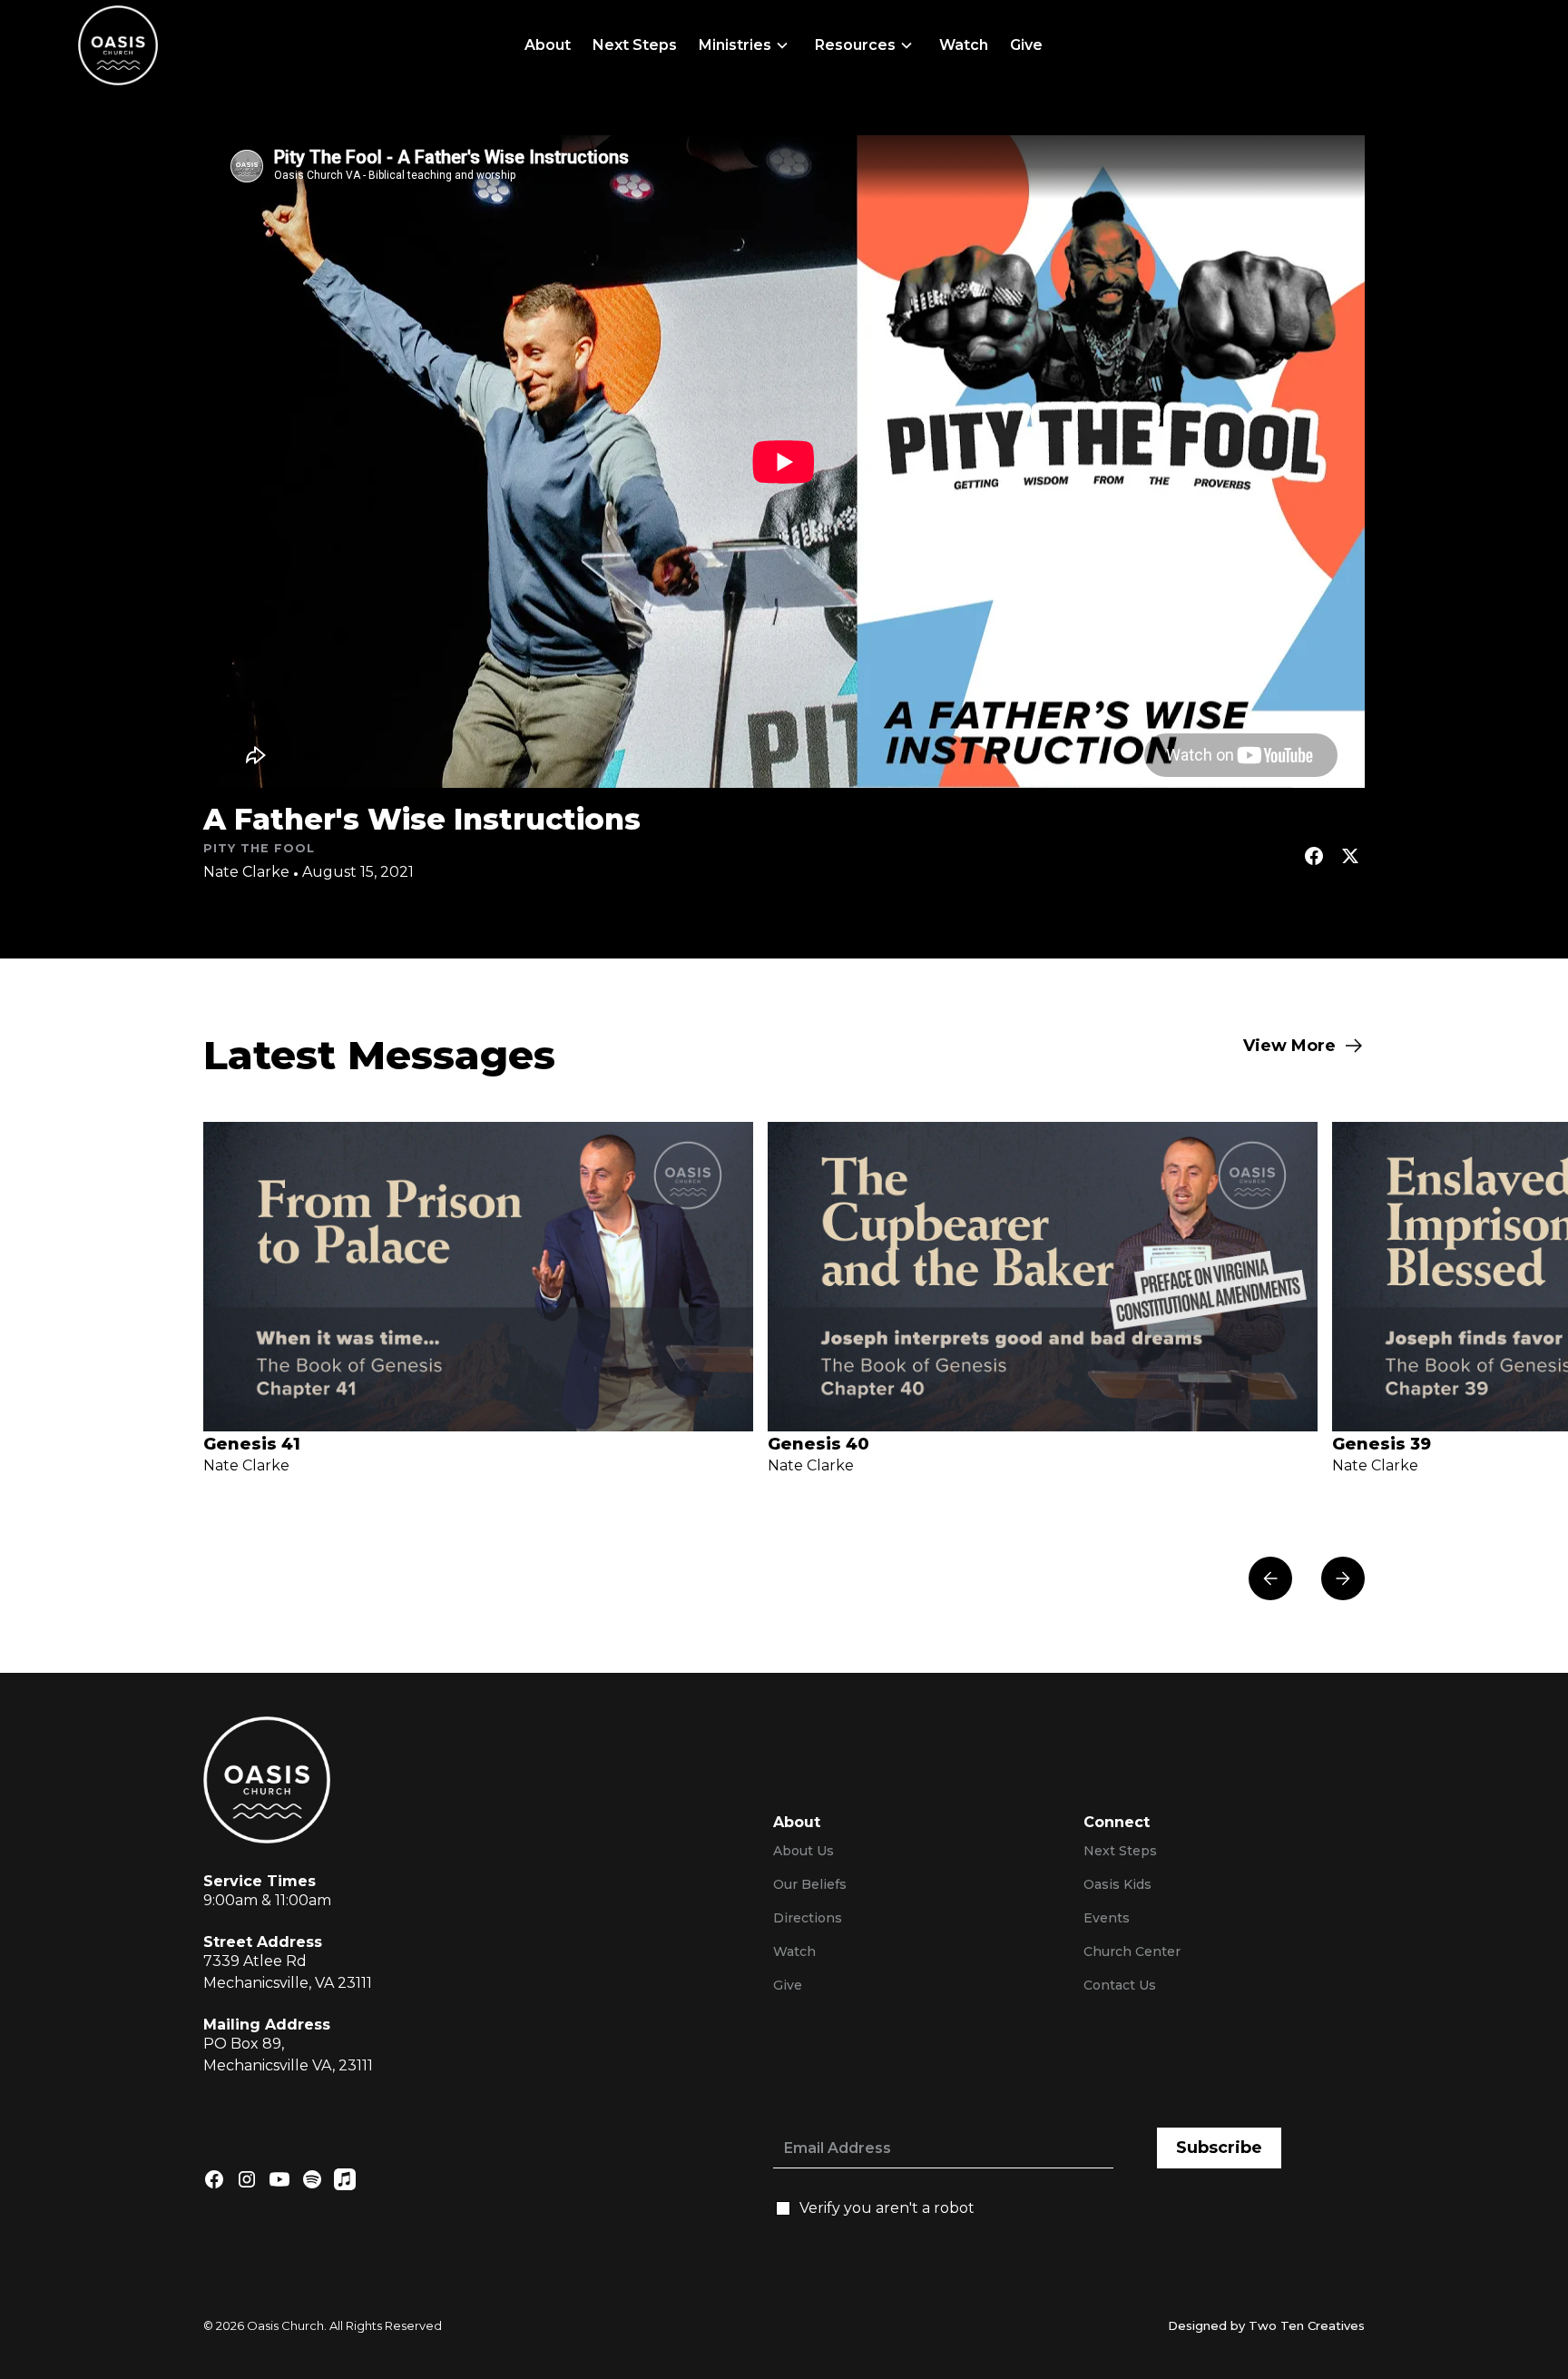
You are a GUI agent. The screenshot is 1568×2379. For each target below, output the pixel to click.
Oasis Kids (1117, 1884)
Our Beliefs (810, 1884)
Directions (808, 1918)
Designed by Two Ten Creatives (1266, 2325)
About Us (804, 1851)
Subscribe (1219, 2148)
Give (1026, 45)
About (548, 45)
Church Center (1132, 1951)
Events (1107, 1918)
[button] (746, 45)
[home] (118, 45)
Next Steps (635, 45)
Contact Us (1120, 1985)
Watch (964, 45)
